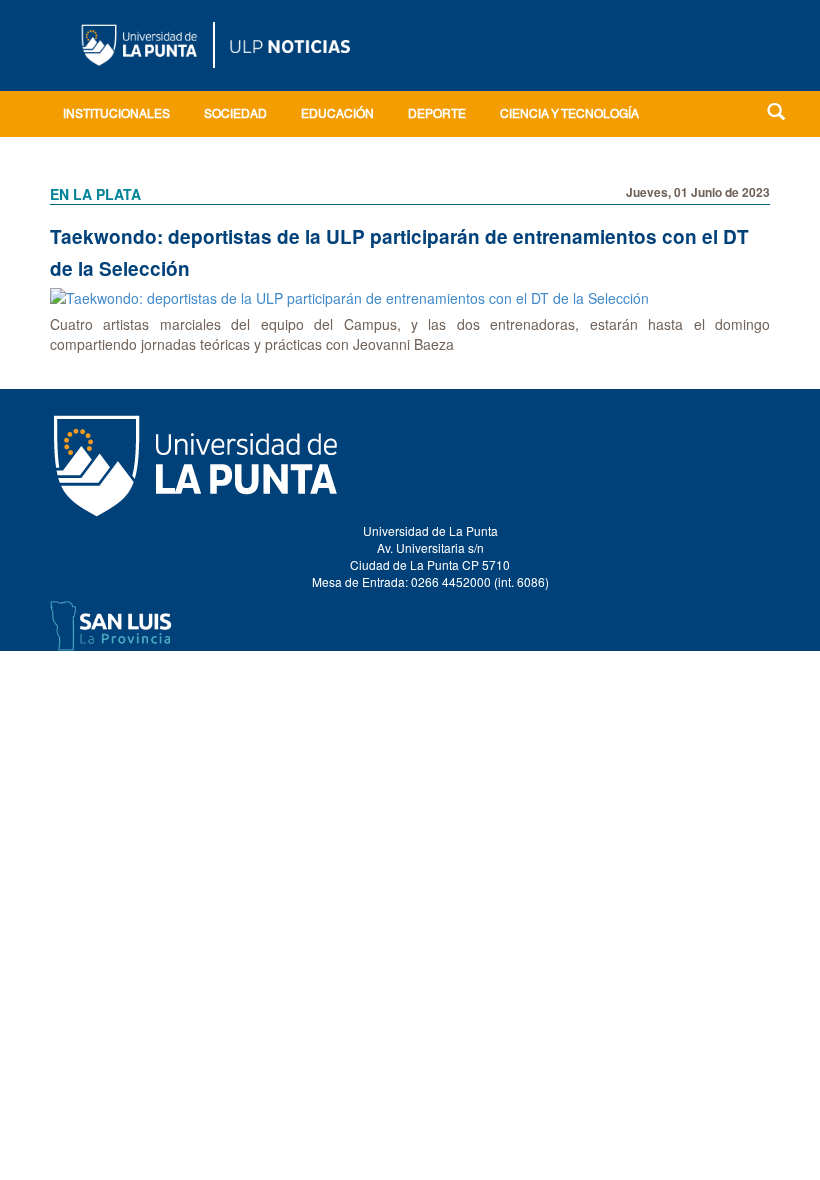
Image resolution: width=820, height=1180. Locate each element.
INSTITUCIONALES (116, 115)
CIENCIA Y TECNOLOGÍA (569, 115)
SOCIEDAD (235, 115)
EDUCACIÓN (337, 115)
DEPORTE (437, 115)
